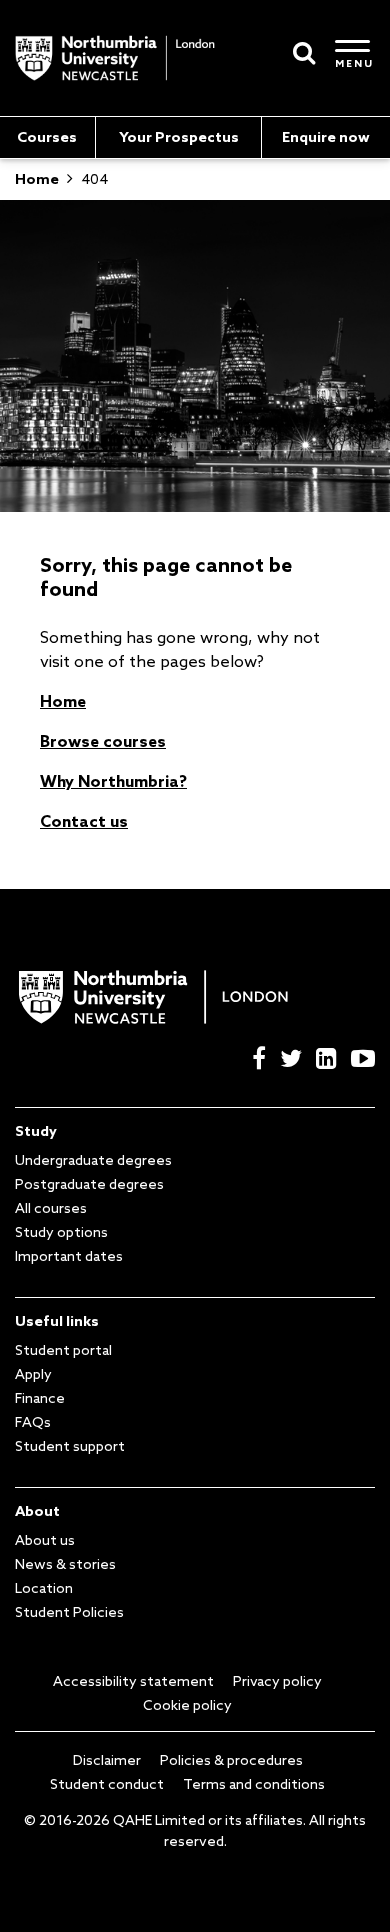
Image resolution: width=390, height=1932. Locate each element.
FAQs (33, 1422)
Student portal (63, 1350)
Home (63, 701)
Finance (40, 1398)
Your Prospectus (179, 137)
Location (44, 1588)
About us (45, 1540)
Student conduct (107, 1784)
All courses (51, 1208)
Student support (70, 1446)
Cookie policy (187, 1705)
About (37, 1511)
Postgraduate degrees (89, 1184)
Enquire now (326, 137)
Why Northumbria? (113, 781)
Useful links (57, 1321)
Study (36, 1131)
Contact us (84, 821)
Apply (33, 1374)
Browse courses (103, 741)
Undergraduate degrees (93, 1160)
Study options (61, 1232)
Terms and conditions (254, 1784)
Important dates (69, 1256)
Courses (47, 137)
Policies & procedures (231, 1760)
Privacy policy (277, 1681)
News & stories (65, 1564)
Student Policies (69, 1612)
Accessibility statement (133, 1681)
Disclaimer (107, 1760)
